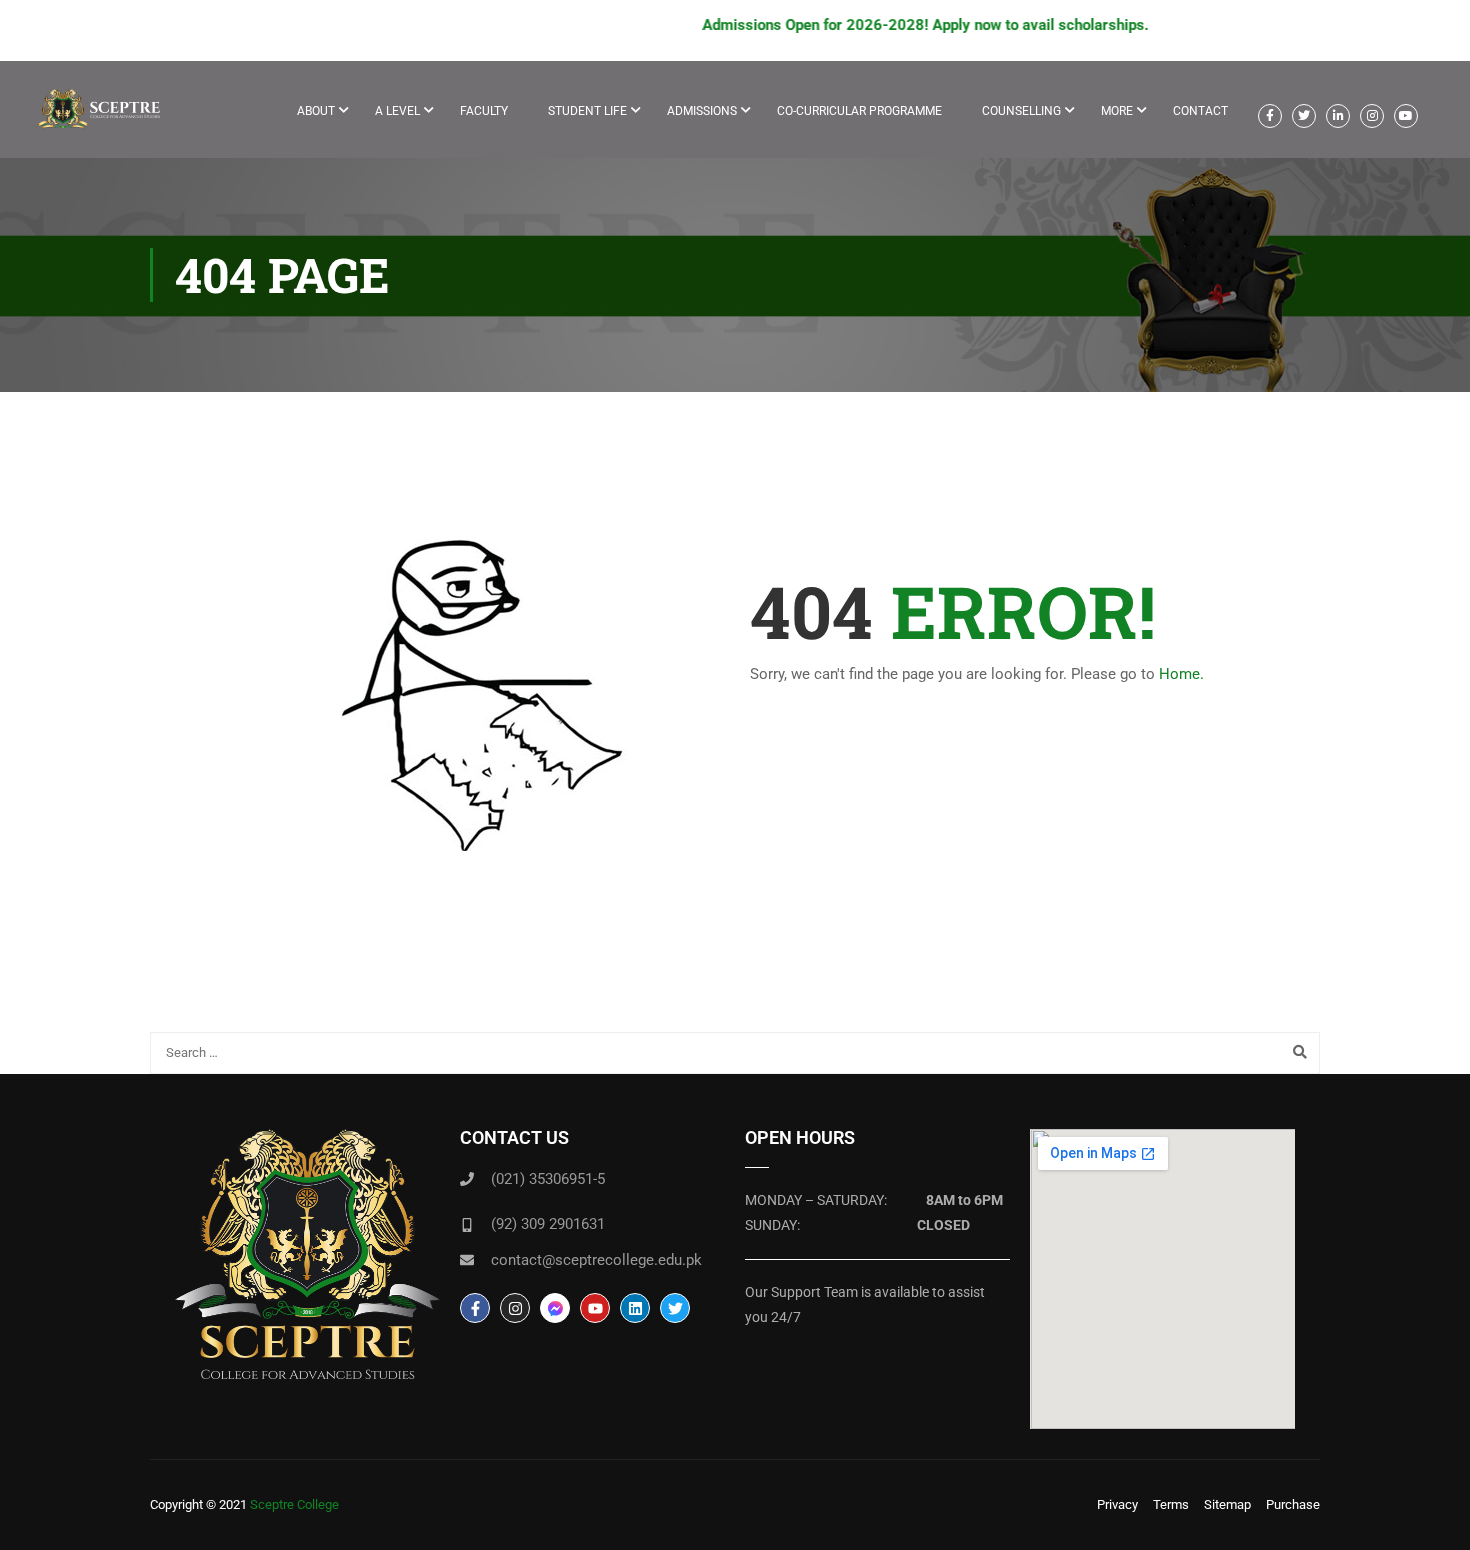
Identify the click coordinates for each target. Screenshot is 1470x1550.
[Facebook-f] (475, 1308)
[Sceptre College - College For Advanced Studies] (105, 119)
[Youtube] (595, 1308)
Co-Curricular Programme (859, 111)
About (316, 111)
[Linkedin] (635, 1308)
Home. (1181, 674)
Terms (1171, 1504)
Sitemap (1227, 1504)
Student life (587, 111)
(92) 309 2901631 (548, 1224)
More (1117, 111)
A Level (397, 111)
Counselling (1021, 111)
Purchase (1293, 1504)
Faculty (484, 111)
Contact (1200, 111)
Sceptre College (294, 1504)
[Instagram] (515, 1308)
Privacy (1117, 1504)
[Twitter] (675, 1308)
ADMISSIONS (702, 111)
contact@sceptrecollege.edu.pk (596, 1260)
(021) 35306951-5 (548, 1179)
